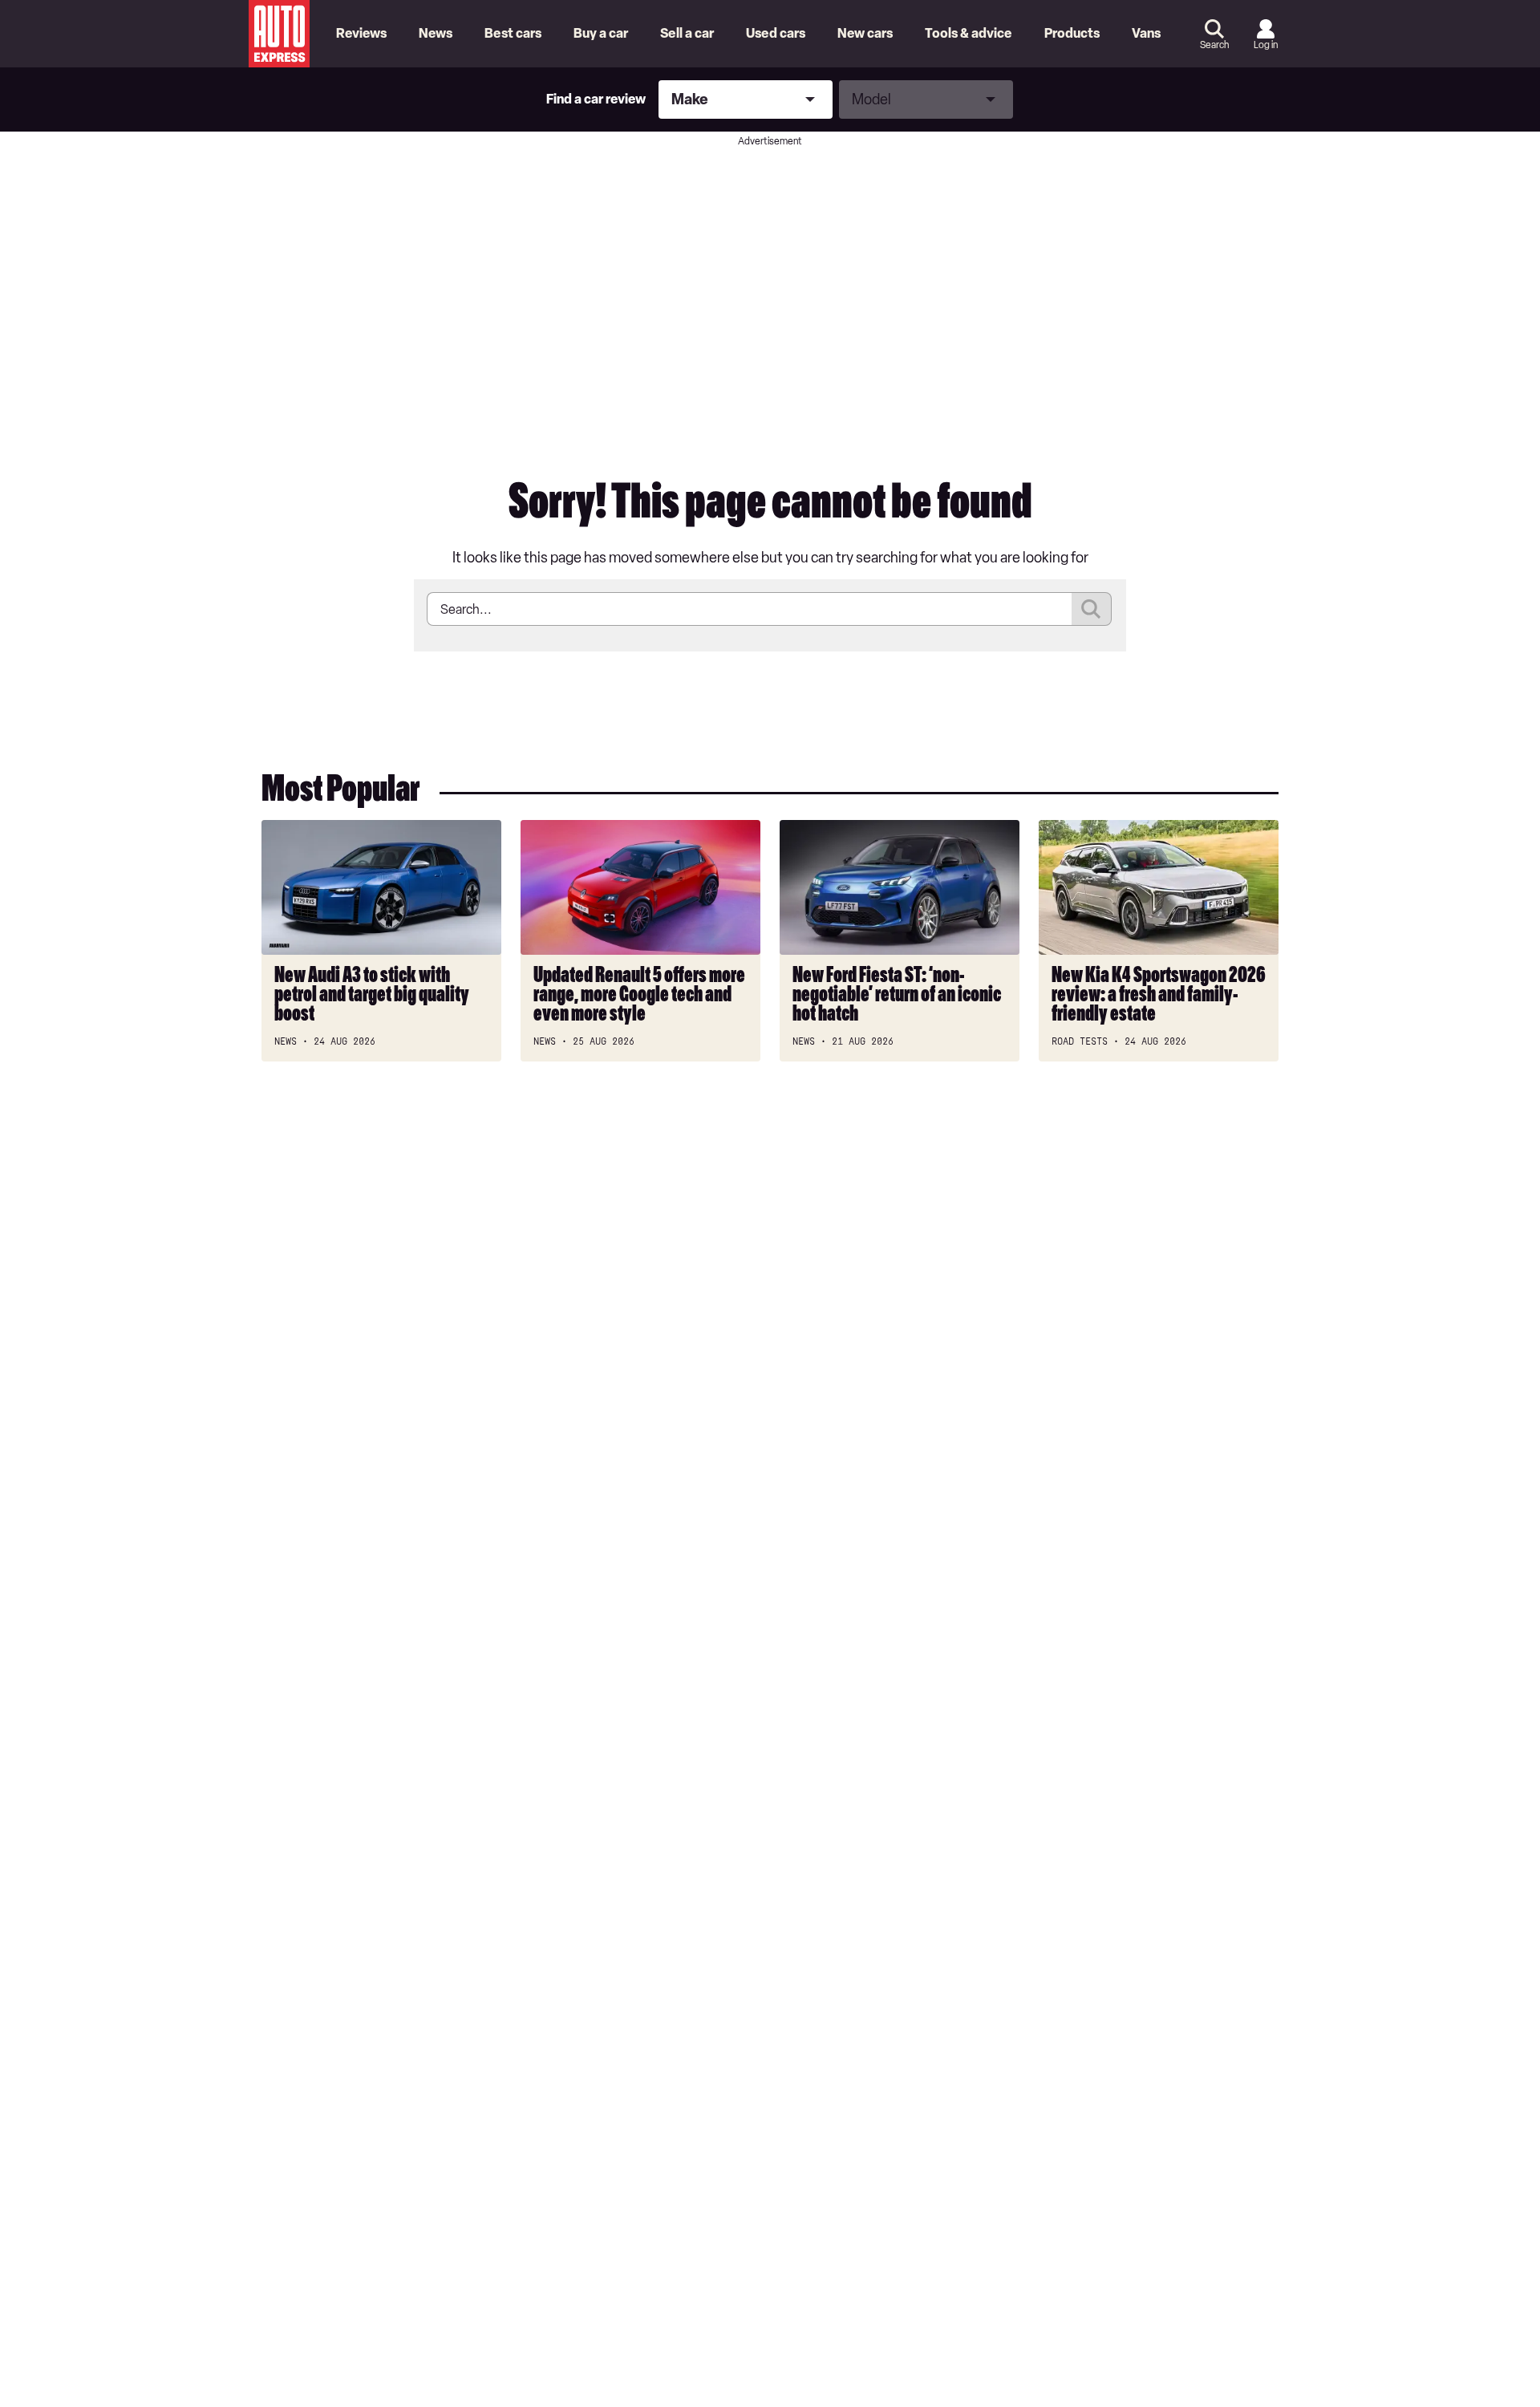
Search (1214, 45)
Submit (1092, 609)
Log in (1266, 45)
